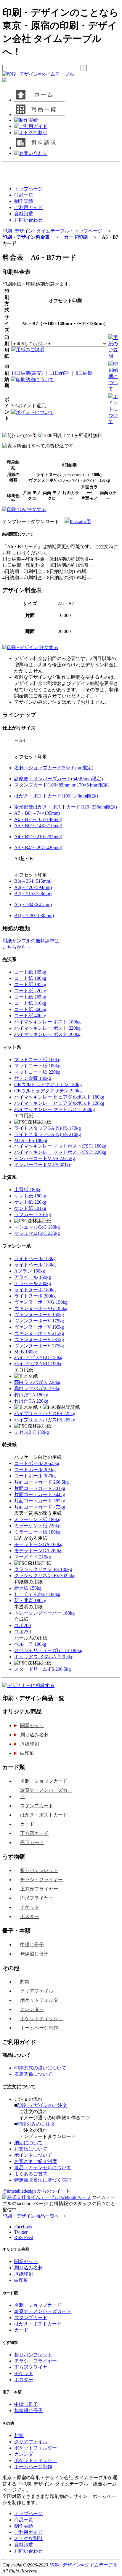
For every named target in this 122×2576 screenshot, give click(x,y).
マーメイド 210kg (33, 1557)
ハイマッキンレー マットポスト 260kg (54, 1109)
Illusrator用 (80, 522)
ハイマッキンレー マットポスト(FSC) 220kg (60, 1152)
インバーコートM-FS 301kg (43, 1165)
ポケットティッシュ (41, 2019)
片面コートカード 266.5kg (41, 1482)
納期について (28, 2143)
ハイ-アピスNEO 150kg (38, 1357)
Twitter (21, 2232)
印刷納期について (35, 380)
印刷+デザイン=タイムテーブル (83, 2565)
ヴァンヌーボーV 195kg (39, 1327)
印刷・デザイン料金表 (26, 237)
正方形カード (34, 1833)
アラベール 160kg (33, 1277)
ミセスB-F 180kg (32, 1432)
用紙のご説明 (30, 350)
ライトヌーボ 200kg (35, 1296)
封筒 (25, 1982)
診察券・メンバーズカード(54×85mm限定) (58, 779)
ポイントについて (35, 412)
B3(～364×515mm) (33, 881)
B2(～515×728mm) (33, 894)
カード (27, 1824)
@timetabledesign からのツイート (36, 2191)
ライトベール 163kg (35, 1258)
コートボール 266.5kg (37, 1463)
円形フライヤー (37, 1898)
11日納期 (59, 373)
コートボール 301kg (35, 1470)
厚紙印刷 (30, 1744)
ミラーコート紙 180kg (37, 1532)
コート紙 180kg (30, 978)
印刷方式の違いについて (40, 2068)
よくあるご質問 (31, 2174)
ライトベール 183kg (35, 1265)
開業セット (32, 1725)
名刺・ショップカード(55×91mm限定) (54, 768)
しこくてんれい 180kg (37, 1594)
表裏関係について (33, 2074)
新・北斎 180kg (30, 1600)
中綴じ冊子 (32, 1945)
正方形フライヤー (39, 1889)
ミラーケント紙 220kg (37, 1526)
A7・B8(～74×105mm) (37, 813)
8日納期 (84, 373)
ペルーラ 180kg (30, 1644)
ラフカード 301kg (33, 1215)
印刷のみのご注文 (36, 2124)
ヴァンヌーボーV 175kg (39, 1321)
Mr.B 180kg (26, 1352)
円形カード (32, 1842)
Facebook (23, 2227)
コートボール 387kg (35, 1476)
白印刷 (27, 1753)
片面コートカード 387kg (40, 1501)
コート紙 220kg (30, 991)
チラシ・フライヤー (41, 1880)
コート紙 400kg (30, 1016)
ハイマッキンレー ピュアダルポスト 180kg (59, 1097)
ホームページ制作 (39, 2028)
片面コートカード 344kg (40, 1495)
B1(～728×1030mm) (34, 916)
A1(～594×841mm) (33, 905)
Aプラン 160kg (30, 1271)
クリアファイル (37, 1991)
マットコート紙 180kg (37, 1066)
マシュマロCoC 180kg (37, 1227)
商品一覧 (24, 195)
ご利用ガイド (28, 207)
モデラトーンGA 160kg (38, 1544)
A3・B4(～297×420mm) (38, 848)
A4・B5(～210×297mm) (38, 837)
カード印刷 (76, 237)
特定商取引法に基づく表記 (43, 2180)
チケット (30, 1907)
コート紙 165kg (30, 972)
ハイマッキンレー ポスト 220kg (47, 1028)
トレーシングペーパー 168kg (44, 1613)
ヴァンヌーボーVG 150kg (41, 1302)
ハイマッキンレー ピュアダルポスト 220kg (59, 1103)
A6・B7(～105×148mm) (38, 819)
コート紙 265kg (30, 997)
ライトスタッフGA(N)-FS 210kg (48, 1134)
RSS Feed (24, 2237)
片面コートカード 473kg (40, 1507)
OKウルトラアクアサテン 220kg (48, 1091)
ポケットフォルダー (41, 2000)
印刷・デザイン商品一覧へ (33, 2216)
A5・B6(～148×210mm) (38, 826)
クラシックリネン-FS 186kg (43, 1569)
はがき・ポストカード (44, 1815)
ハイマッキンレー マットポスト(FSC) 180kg (60, 1146)
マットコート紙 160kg (37, 1060)
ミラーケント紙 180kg (37, 1519)
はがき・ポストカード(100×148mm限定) (56, 796)
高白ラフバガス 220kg (37, 1382)
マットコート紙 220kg (37, 1072)
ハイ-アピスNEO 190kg (38, 1364)
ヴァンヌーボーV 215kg (39, 1333)
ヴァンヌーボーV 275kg (39, 1346)
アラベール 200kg (33, 1283)
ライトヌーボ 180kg (35, 1290)
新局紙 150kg (28, 1588)
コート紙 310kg (30, 1003)
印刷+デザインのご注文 (42, 2105)
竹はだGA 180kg (31, 1395)
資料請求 (24, 214)
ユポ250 (23, 1632)
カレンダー (32, 2009)
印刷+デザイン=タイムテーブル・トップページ (52, 231)
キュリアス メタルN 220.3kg (44, 1657)
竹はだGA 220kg (31, 1401)
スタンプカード (37, 1806)
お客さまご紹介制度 (36, 2161)
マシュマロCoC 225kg (37, 1233)
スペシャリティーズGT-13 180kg (48, 1650)
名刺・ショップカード (44, 1781)
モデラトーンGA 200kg (38, 1551)
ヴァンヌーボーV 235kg (39, 1340)
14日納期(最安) (27, 373)
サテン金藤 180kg (33, 1078)
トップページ (28, 189)
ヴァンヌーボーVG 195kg (41, 1308)
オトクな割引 (28, 2538)
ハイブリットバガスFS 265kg (45, 1420)
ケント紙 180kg (30, 1196)
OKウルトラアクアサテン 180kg (48, 1084)
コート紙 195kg (30, 984)
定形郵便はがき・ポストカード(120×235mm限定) (66, 807)
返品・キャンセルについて (43, 2168)
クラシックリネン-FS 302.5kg (45, 1576)
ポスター (30, 1916)
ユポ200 (23, 1625)
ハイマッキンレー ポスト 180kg (47, 1022)
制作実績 (24, 201)
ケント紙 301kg (30, 1208)
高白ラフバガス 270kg (37, 1389)
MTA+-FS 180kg (31, 1140)
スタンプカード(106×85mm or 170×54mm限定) (62, 785)
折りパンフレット (39, 1870)
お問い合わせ (28, 220)
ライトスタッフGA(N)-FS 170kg (48, 1128)
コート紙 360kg (30, 1009)
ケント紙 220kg (30, 1202)
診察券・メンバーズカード (46, 1793)
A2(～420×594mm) (33, 887)
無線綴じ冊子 (34, 1954)
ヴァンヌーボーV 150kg (39, 1315)
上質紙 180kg (28, 1190)
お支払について (31, 2149)
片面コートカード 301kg (40, 1488)
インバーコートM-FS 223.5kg (45, 1158)
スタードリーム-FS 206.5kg (42, 1669)
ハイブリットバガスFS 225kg (45, 1413)
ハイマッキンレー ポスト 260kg (47, 1034)
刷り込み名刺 (34, 1735)
